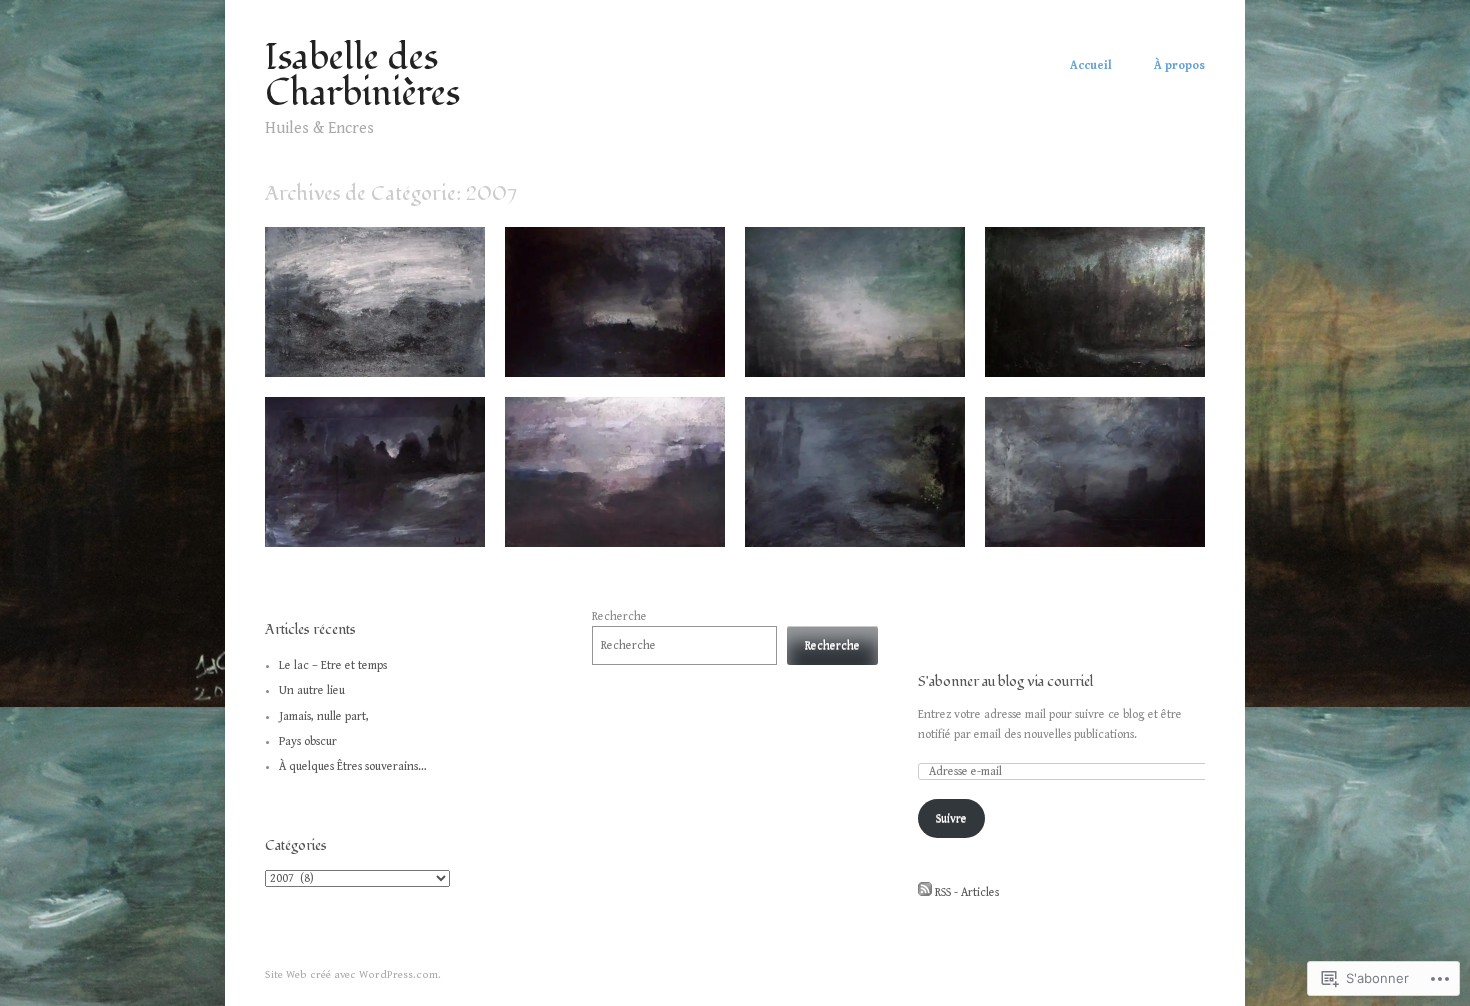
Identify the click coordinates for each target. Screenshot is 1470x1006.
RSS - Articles (967, 892)
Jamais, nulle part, (324, 716)
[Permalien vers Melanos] (375, 543)
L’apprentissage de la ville (883, 524)
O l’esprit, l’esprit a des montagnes (1072, 515)
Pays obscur (308, 741)
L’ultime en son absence (647, 354)
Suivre (951, 818)
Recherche (619, 616)
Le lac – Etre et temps (333, 665)
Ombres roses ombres (1129, 354)
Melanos (447, 524)
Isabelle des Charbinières (362, 76)
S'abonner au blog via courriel (1005, 681)
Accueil (1091, 66)
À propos (1179, 66)
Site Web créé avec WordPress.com (351, 974)
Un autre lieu (312, 690)
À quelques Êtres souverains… (353, 766)
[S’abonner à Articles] (925, 892)
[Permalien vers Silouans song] (375, 373)
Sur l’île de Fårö (909, 354)
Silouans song (432, 354)
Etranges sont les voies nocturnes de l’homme (603, 515)
